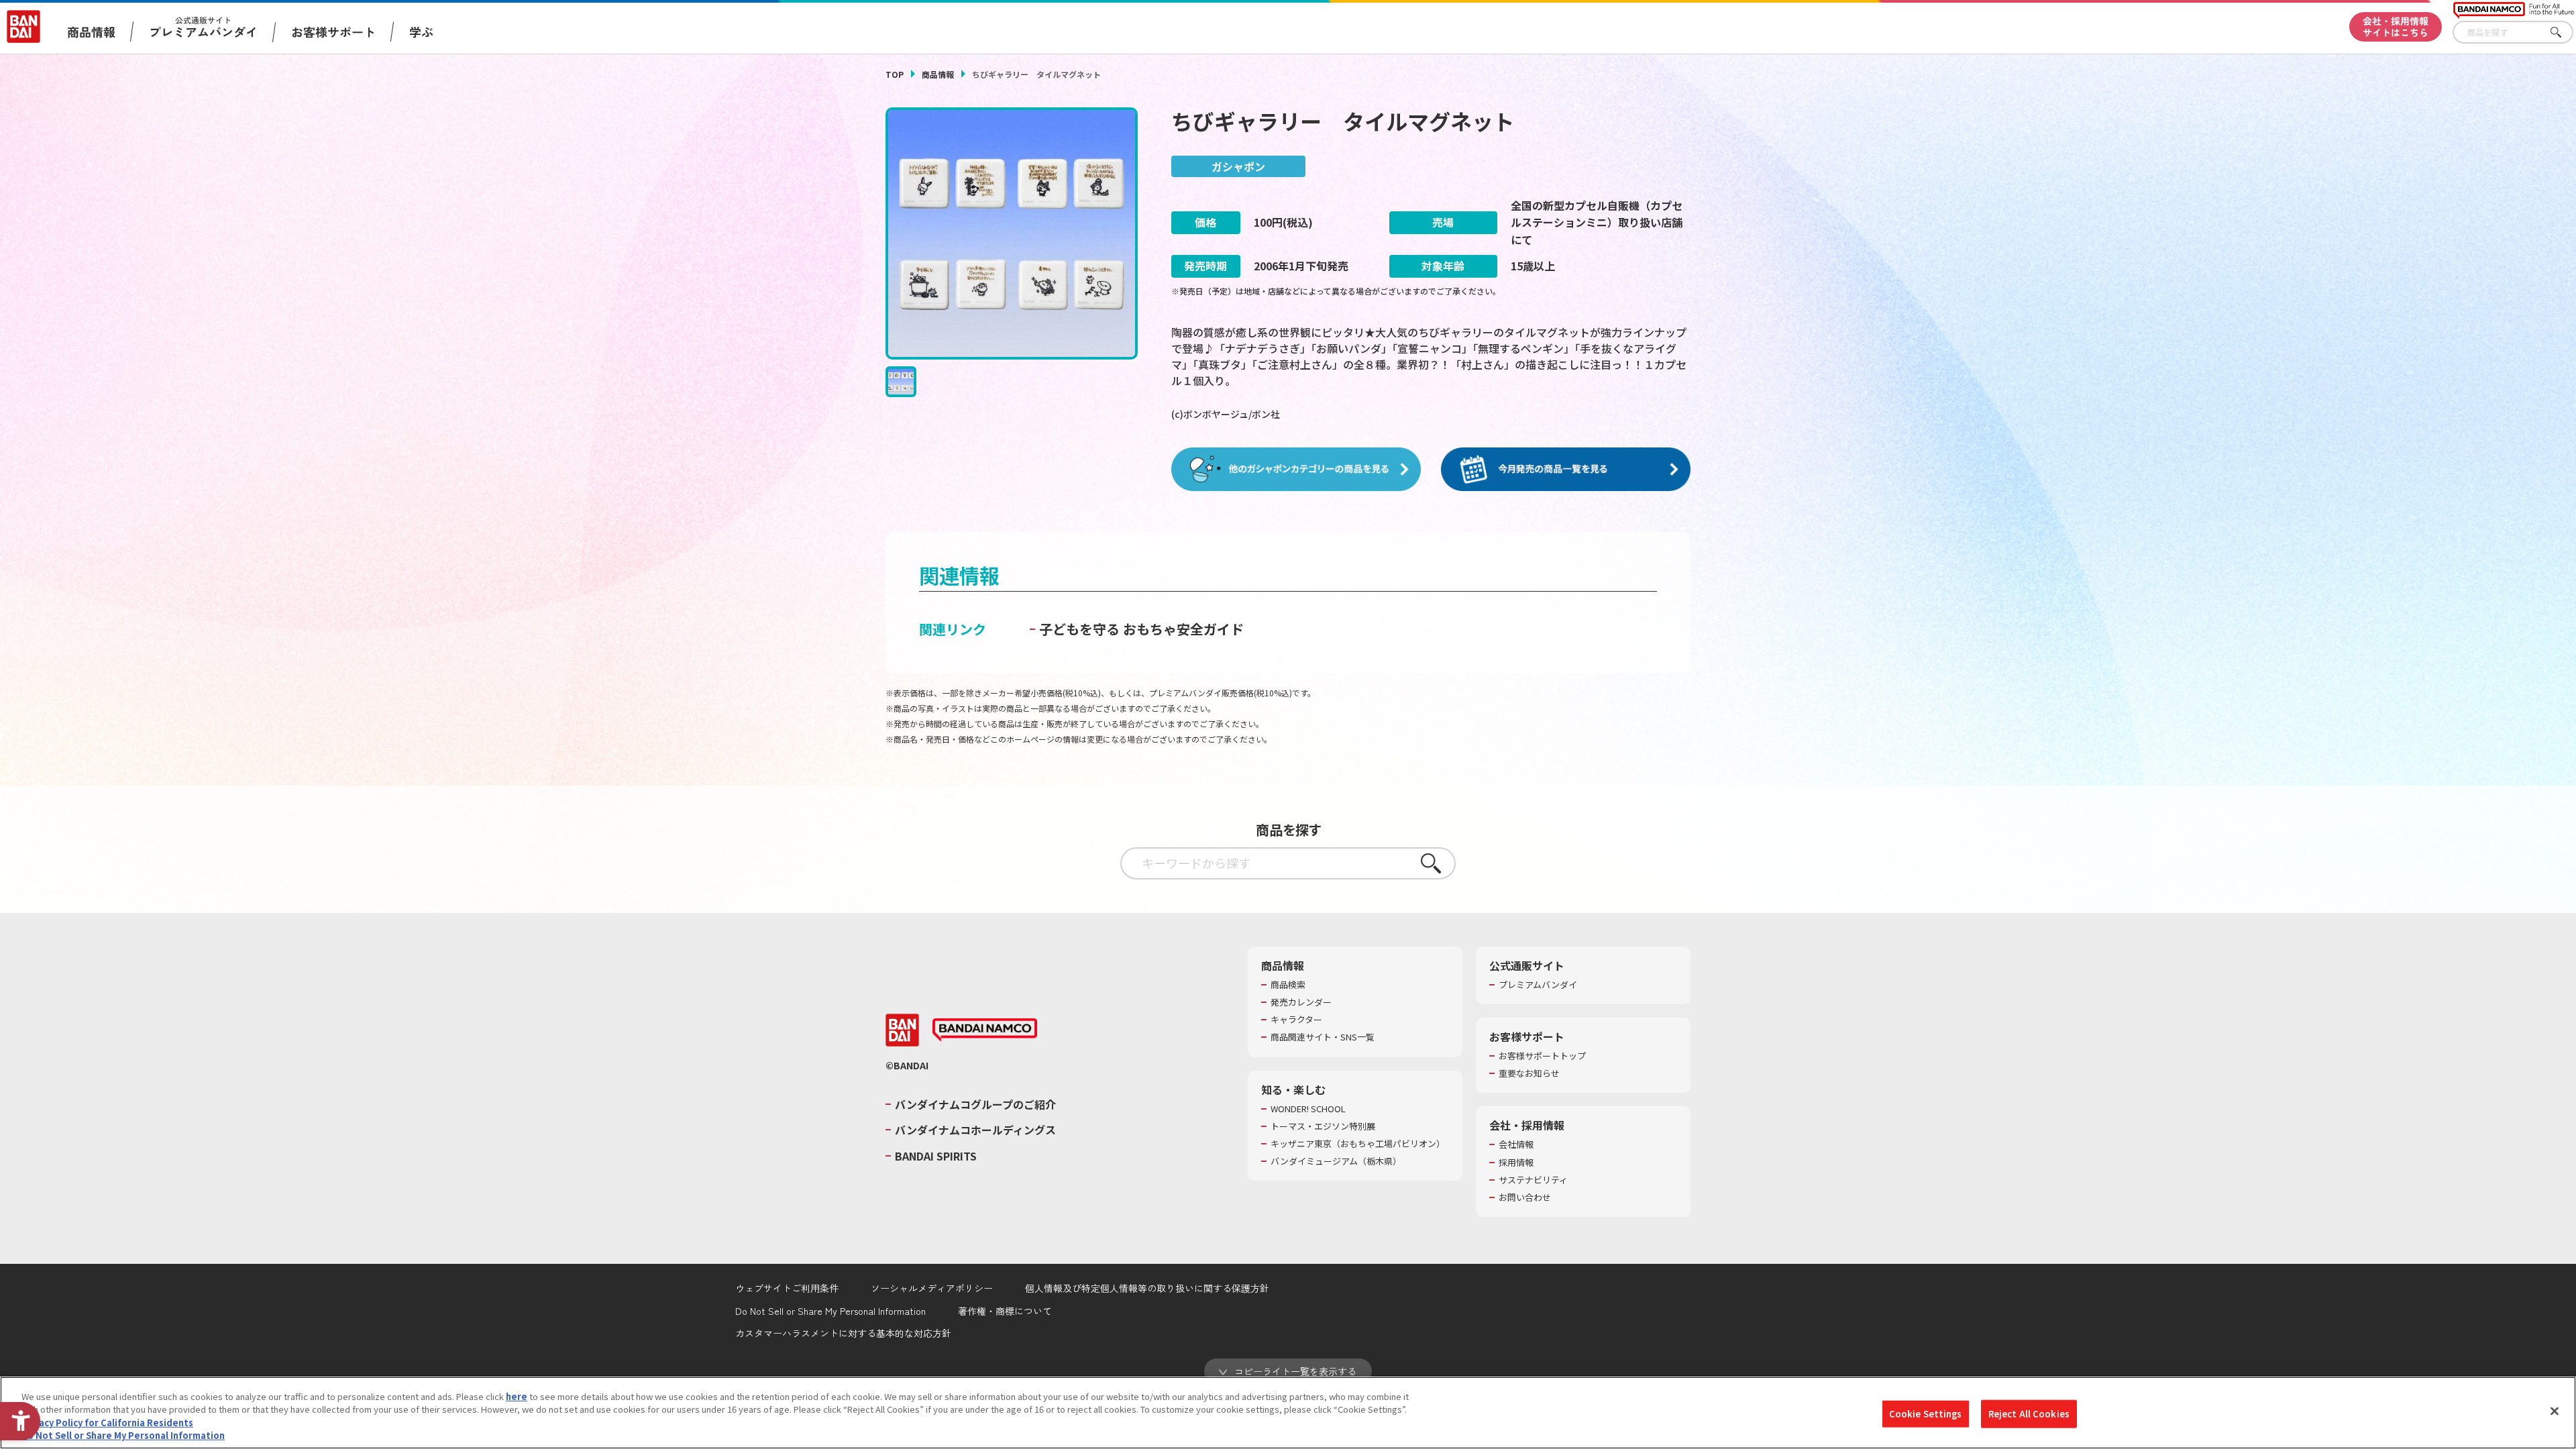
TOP (895, 74)
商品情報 (938, 74)
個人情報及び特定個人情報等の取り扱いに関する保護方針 (1147, 1288)
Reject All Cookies (2029, 1414)
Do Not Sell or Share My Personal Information (830, 1311)
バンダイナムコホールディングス (975, 1130)
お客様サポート (333, 32)
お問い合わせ (1525, 1197)
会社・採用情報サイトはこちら (2396, 26)
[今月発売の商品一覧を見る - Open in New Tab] (1566, 470)
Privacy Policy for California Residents (107, 1423)
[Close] (2555, 1411)
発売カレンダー (1301, 1002)
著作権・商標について (1005, 1311)
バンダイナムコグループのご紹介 (975, 1104)
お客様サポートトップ (1542, 1056)
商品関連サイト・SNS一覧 (1323, 1037)
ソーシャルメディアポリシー (932, 1288)
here (517, 1396)
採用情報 (1516, 1163)
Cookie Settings (1926, 1414)
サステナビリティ (1533, 1180)
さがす (2563, 33)
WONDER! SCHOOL (1308, 1109)
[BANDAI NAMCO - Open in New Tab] (985, 1030)
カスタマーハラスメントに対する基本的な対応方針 (843, 1333)
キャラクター (1296, 1020)
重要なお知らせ (1529, 1073)
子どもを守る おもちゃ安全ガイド (1141, 629)
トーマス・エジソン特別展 (1323, 1126)
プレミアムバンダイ (1538, 985)
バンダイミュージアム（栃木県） (1336, 1161)
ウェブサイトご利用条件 (787, 1288)
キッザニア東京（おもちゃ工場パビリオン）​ (1358, 1144)
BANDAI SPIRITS (936, 1156)
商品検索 (1288, 985)
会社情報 (1516, 1144)
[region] (1288, 1413)
